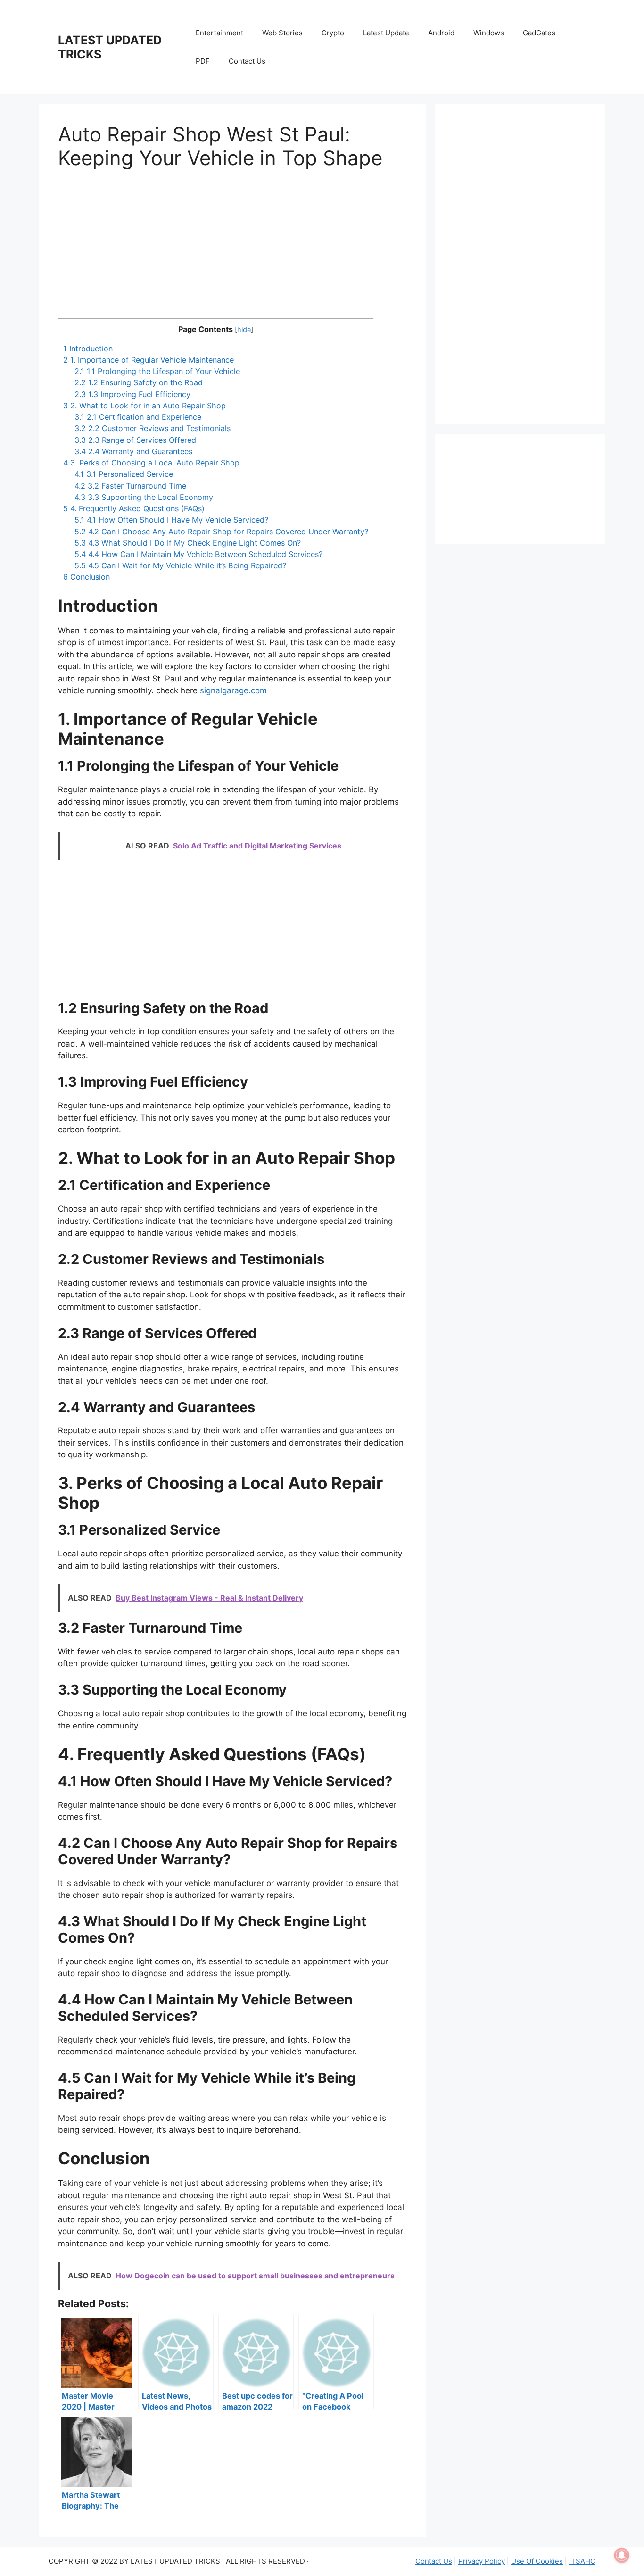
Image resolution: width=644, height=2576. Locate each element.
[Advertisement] (232, 252)
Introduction (88, 349)
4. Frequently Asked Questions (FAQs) (134, 508)
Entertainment (219, 33)
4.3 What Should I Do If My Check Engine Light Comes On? (188, 543)
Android (441, 33)
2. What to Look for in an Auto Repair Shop (144, 406)
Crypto (333, 33)
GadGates (539, 33)
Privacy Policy (482, 2561)
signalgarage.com (233, 690)
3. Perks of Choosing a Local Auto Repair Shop (151, 463)
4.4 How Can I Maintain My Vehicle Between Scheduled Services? (198, 554)
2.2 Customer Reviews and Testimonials (153, 428)
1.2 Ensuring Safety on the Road (139, 382)
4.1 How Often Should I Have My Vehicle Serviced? (171, 520)
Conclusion (87, 577)
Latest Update (386, 33)
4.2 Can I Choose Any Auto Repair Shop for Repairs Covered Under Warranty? (221, 532)
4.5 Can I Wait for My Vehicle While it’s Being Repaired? (180, 565)
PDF (203, 61)
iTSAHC (582, 2561)
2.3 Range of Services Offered (135, 440)
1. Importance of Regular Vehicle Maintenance (149, 360)
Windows (489, 33)
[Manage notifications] (622, 2555)
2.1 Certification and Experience (138, 417)
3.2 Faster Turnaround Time (130, 486)
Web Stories (282, 33)
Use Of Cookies (537, 2561)
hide (244, 330)
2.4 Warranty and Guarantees (133, 451)
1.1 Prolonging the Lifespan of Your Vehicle (157, 371)
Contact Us (247, 61)
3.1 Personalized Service (124, 474)
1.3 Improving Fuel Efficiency (132, 394)
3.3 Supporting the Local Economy (144, 497)
